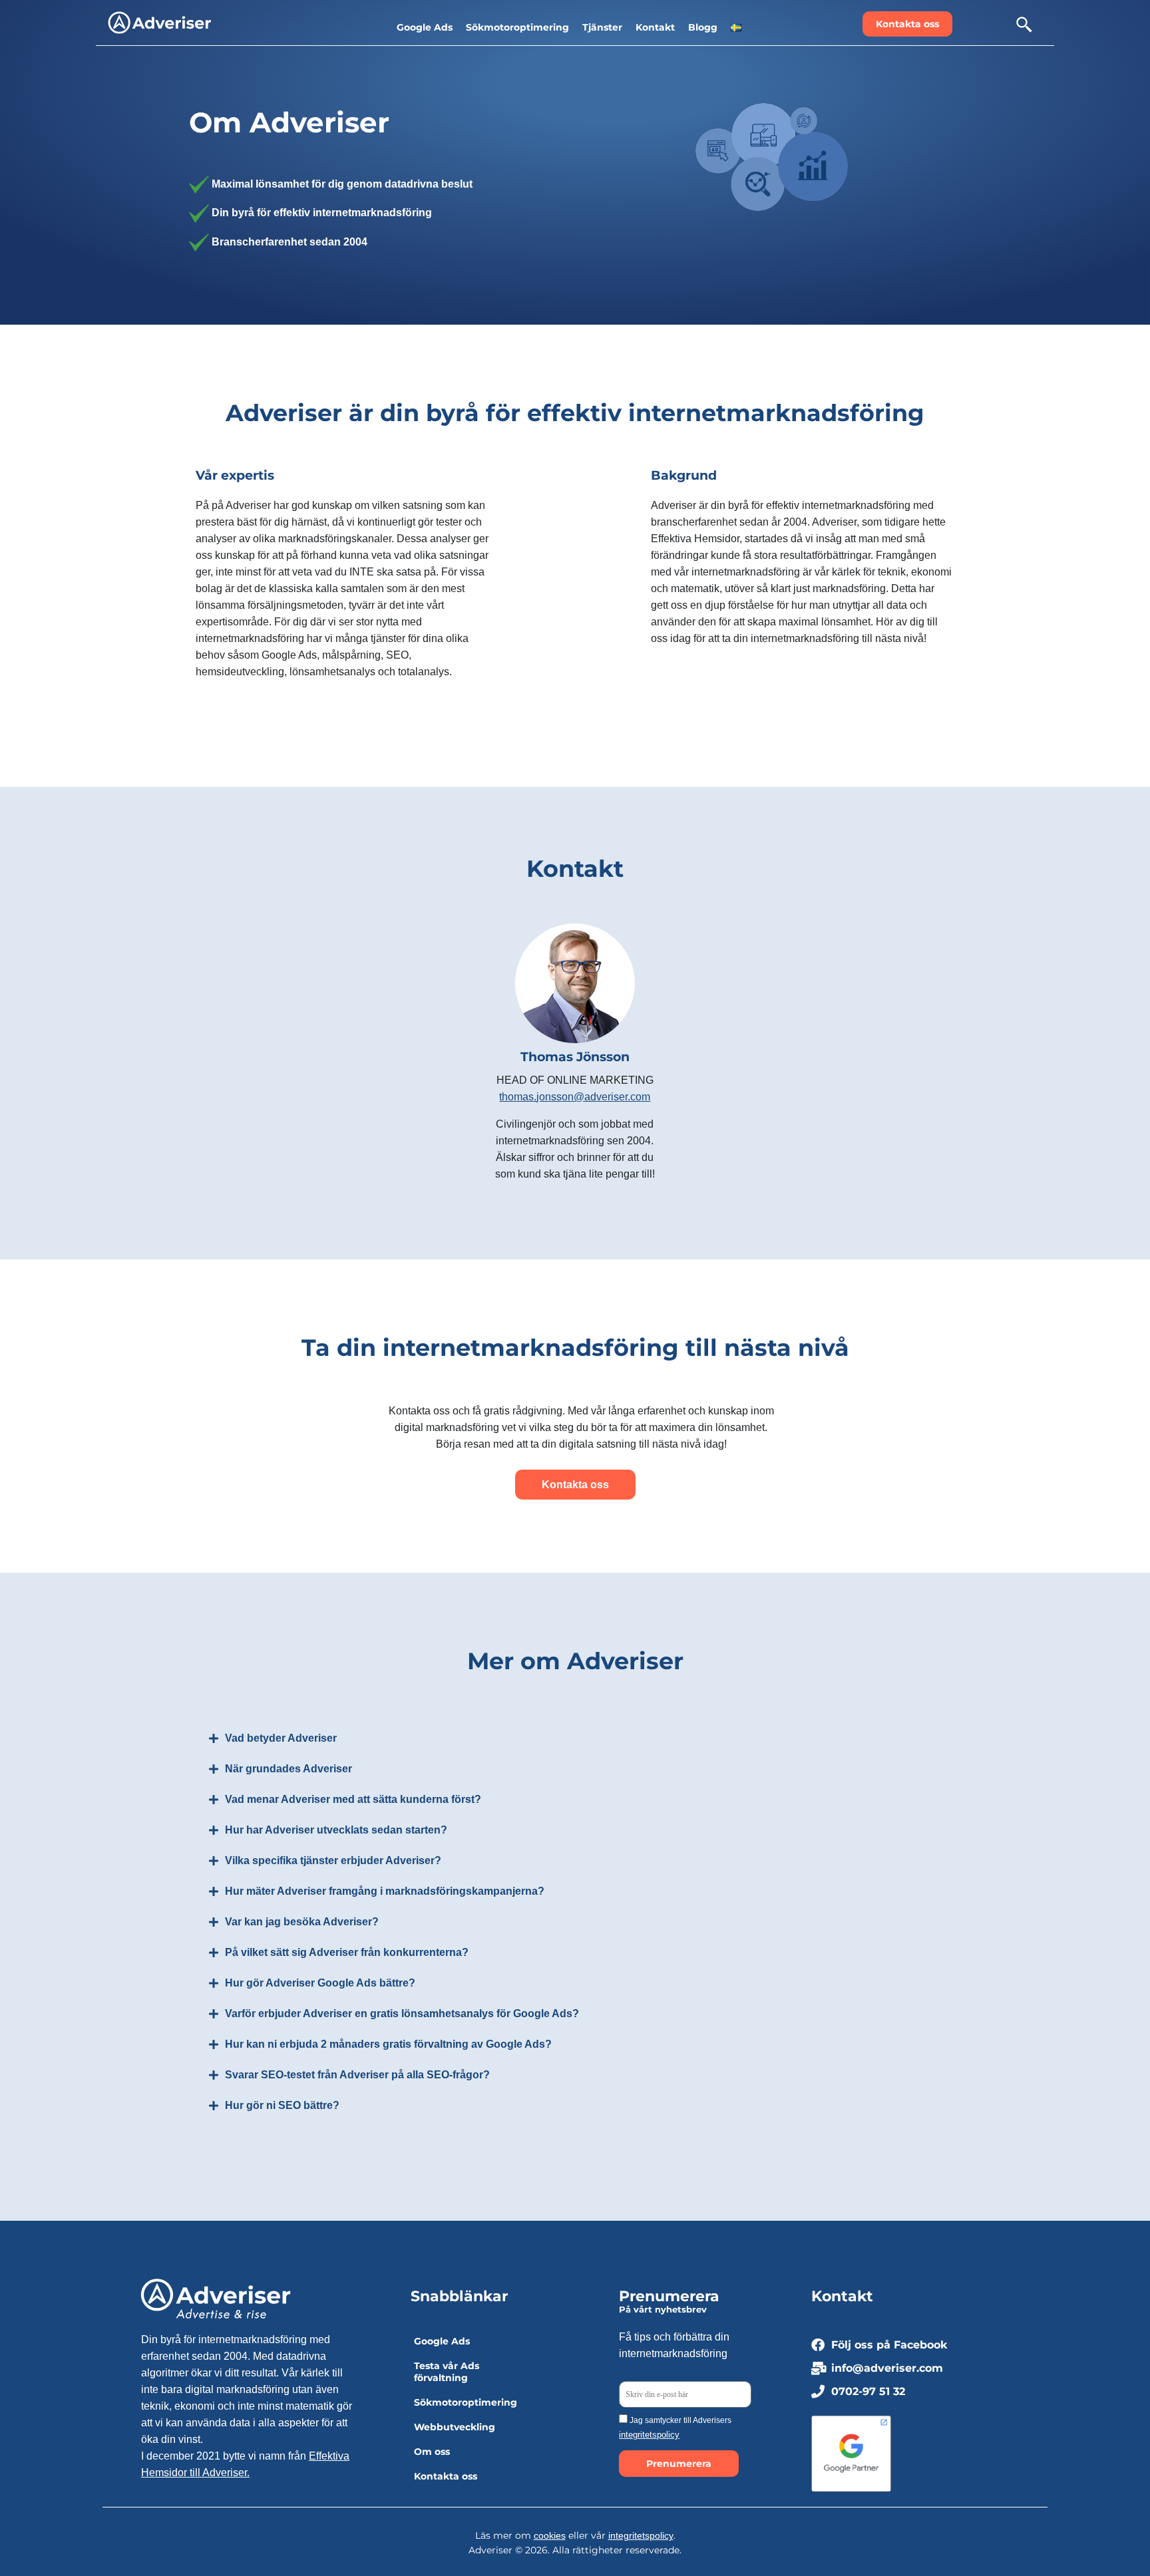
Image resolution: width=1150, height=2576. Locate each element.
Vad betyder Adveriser (281, 1738)
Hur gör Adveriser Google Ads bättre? (320, 1983)
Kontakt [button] (655, 27)
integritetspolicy (649, 2435)
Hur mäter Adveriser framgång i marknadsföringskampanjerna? (385, 1891)
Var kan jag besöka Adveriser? (302, 1922)
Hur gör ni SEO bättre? (282, 2105)
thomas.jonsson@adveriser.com (575, 1097)
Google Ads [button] (425, 27)
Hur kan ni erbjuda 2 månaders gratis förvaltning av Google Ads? (388, 2044)
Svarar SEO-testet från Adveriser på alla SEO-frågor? (357, 2075)
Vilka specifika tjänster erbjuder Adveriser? (333, 1860)
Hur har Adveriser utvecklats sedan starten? (336, 1830)
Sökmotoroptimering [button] (517, 27)
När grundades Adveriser (288, 1769)
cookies (550, 2535)
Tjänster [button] (602, 27)
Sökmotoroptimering (466, 2402)
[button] (736, 27)
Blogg (703, 27)
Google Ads (442, 2341)
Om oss (432, 2452)
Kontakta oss (446, 2476)
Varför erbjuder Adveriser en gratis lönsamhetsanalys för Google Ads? (402, 2013)
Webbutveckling (455, 2427)
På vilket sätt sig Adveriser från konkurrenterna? (347, 1952)
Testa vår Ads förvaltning (447, 2372)
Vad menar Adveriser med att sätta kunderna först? (353, 1799)
